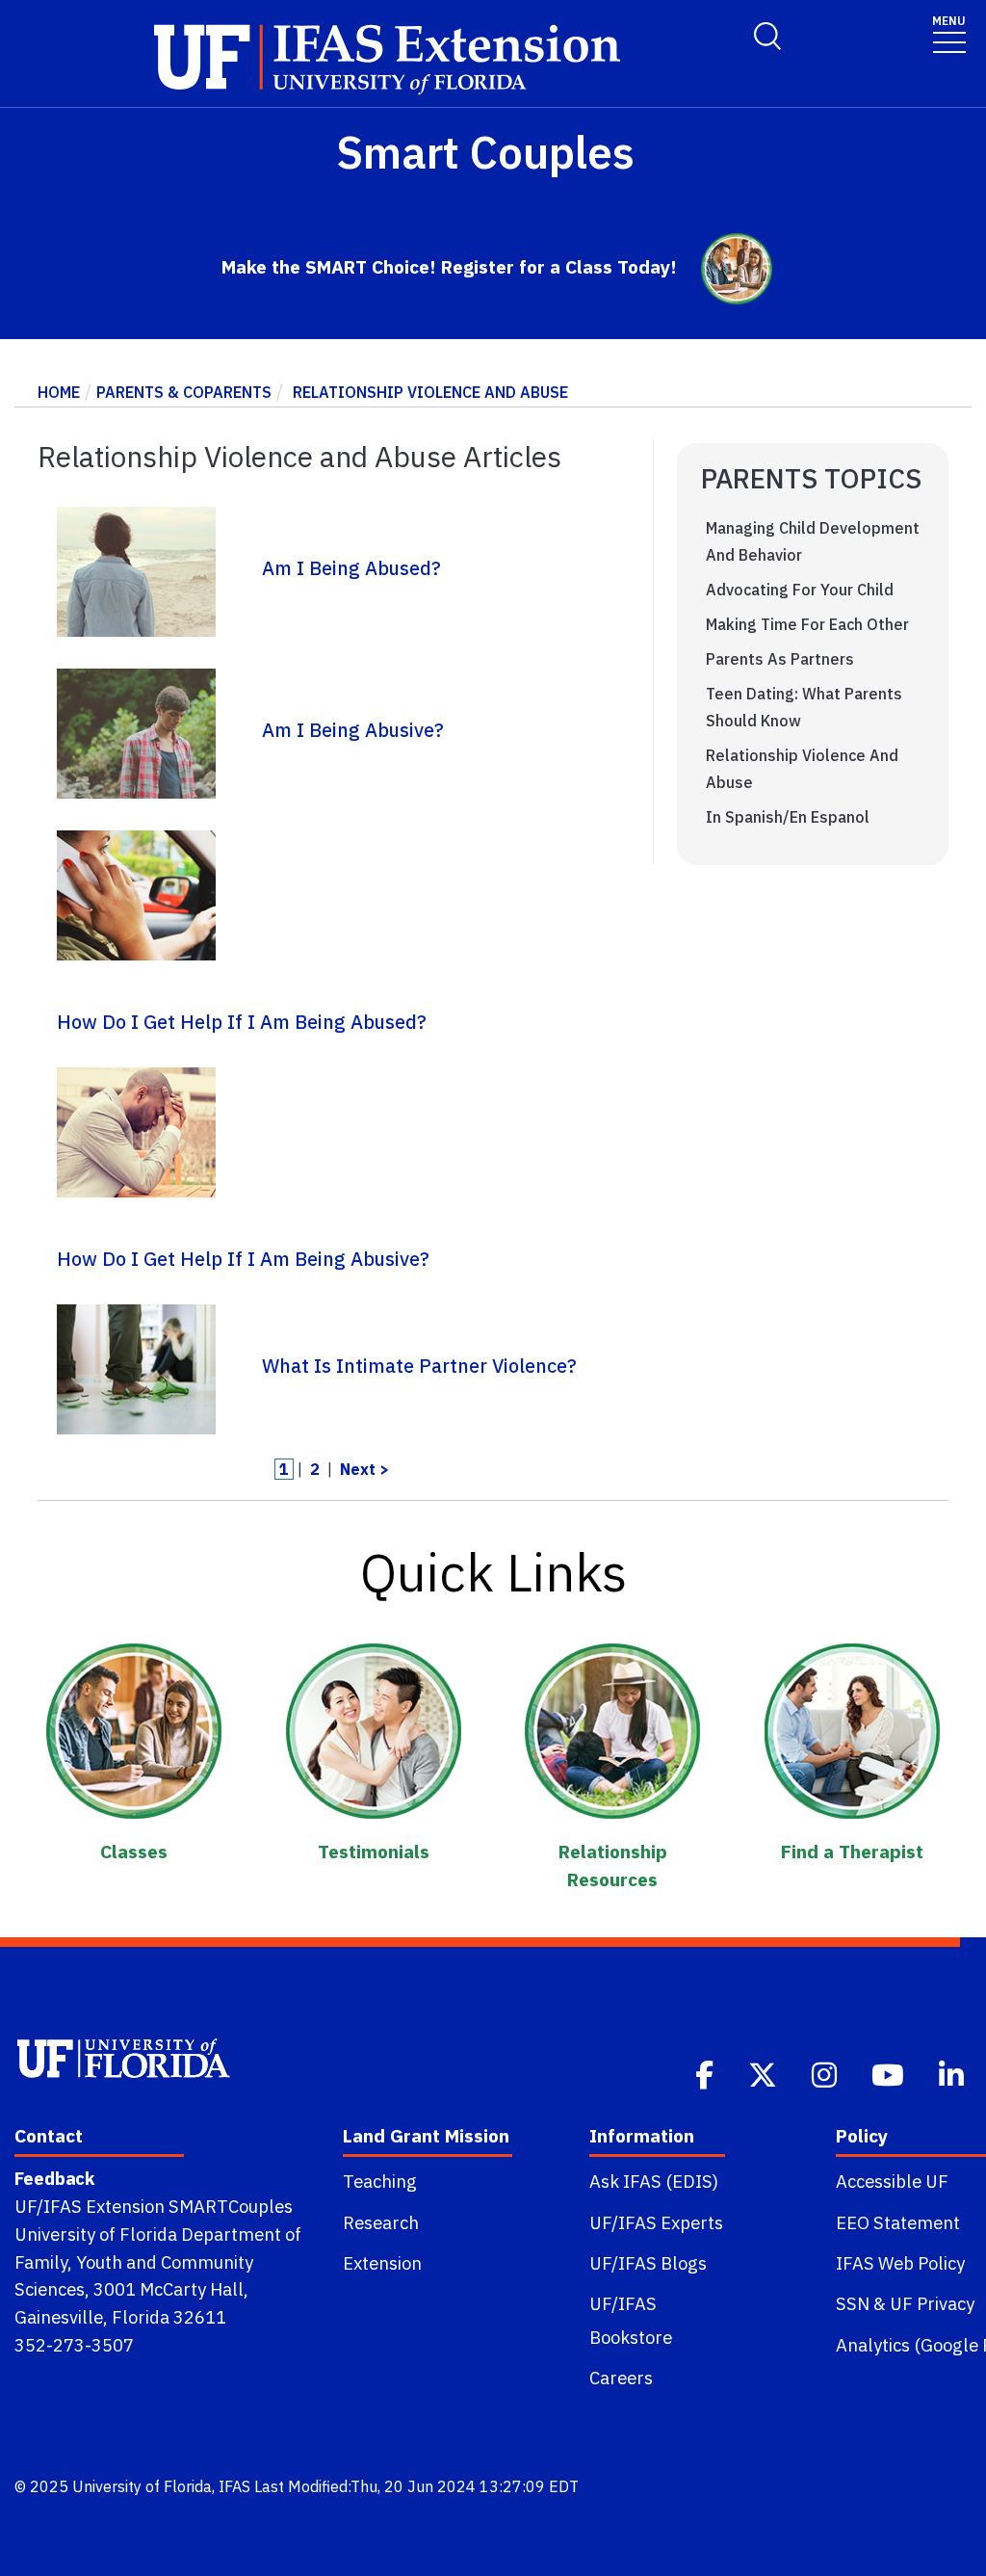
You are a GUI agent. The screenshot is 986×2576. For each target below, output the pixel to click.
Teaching (380, 2181)
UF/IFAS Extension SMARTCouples (154, 2206)
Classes (134, 1851)
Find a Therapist (852, 1851)
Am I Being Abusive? (353, 730)
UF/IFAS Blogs (648, 2263)
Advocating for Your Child (800, 590)
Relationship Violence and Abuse (430, 392)
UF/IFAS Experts (656, 2222)
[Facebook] (706, 2072)
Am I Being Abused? (351, 568)
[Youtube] (890, 2072)
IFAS (234, 2486)
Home (59, 392)
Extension (382, 2263)
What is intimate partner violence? (419, 1366)
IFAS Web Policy (900, 2263)
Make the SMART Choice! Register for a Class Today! (449, 266)
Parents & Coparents (184, 392)
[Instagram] (826, 2072)
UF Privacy (932, 2303)
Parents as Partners (780, 659)
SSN (853, 2303)
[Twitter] (765, 2072)
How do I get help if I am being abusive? (243, 1259)
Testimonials (374, 1851)
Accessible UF (892, 2181)
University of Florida (142, 2486)
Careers (621, 2378)
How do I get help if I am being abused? (242, 1022)
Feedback (54, 2178)
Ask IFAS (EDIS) (654, 2181)
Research (381, 2222)
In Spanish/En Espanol (788, 817)
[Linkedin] (953, 2072)
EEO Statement (898, 2222)
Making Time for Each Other (807, 624)
